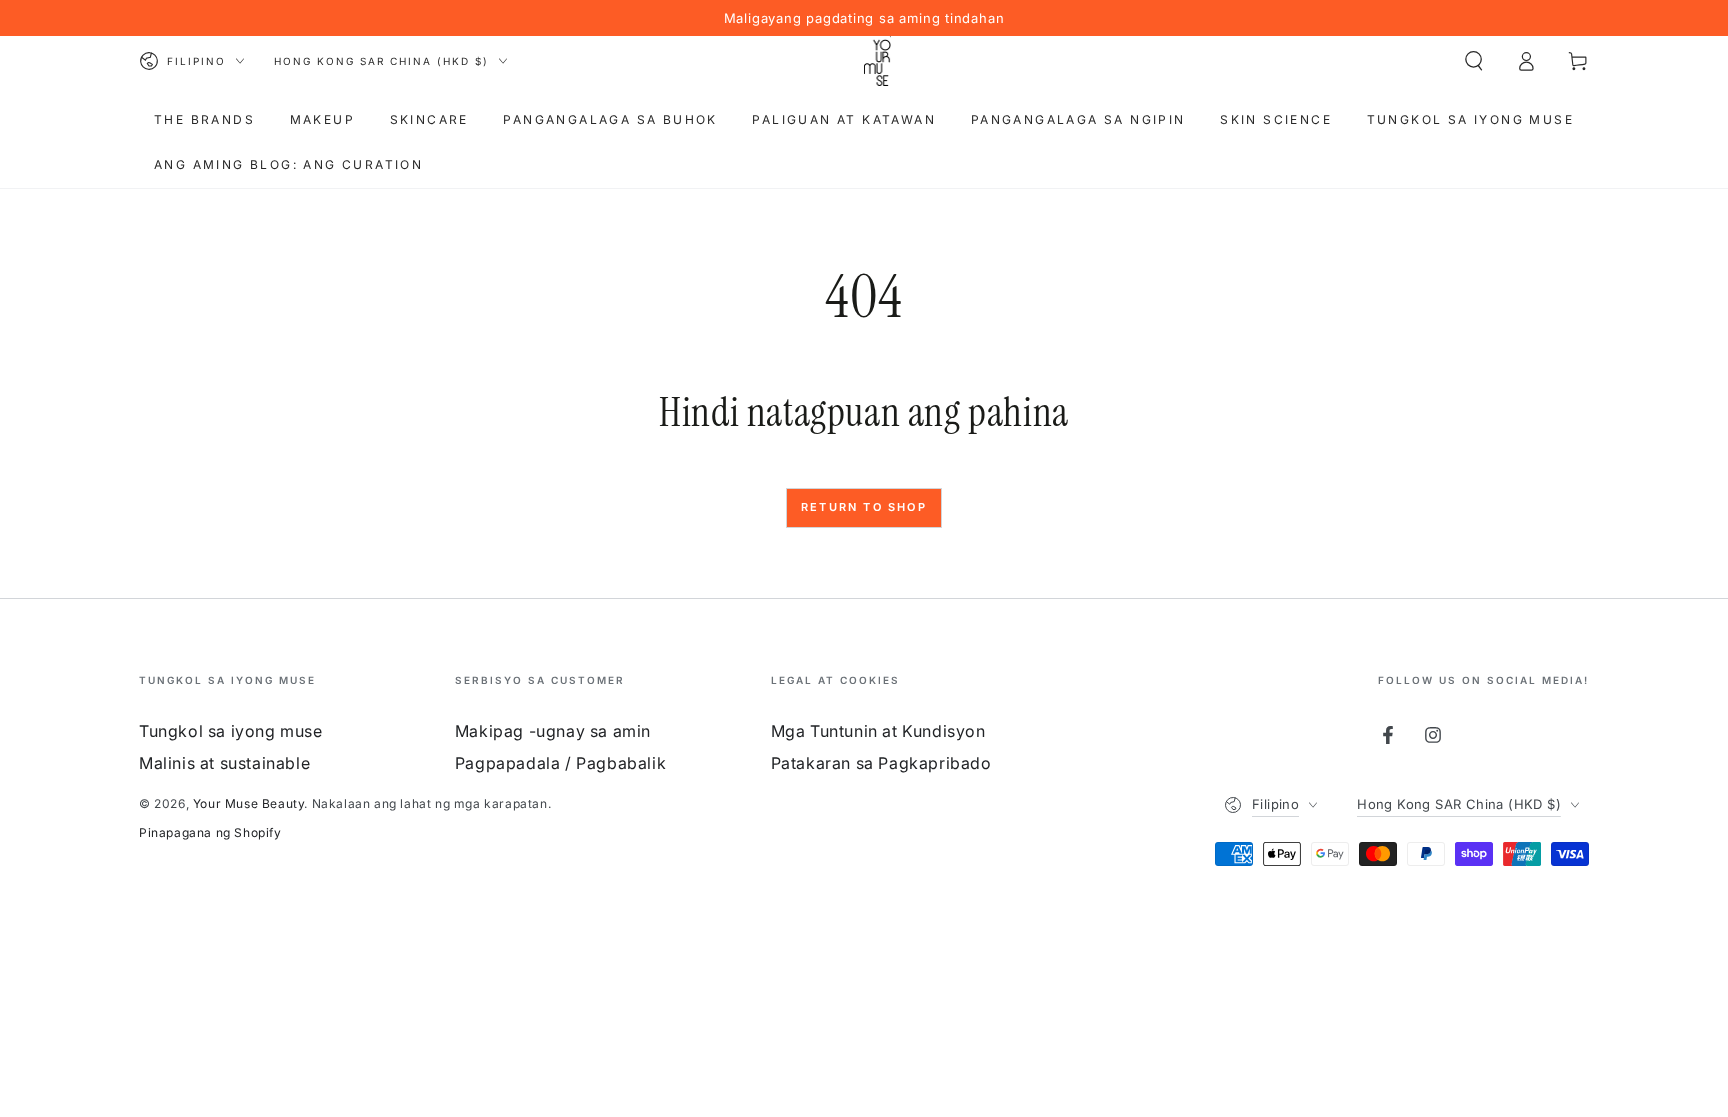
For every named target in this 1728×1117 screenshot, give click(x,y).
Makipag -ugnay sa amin (553, 731)
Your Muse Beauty (249, 803)
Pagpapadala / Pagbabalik (560, 763)
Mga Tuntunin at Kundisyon (878, 731)
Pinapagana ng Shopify (210, 832)
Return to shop (864, 507)
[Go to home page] (878, 61)
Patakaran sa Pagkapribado (881, 763)
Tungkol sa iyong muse (231, 731)
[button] (1474, 61)
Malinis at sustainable (224, 763)
